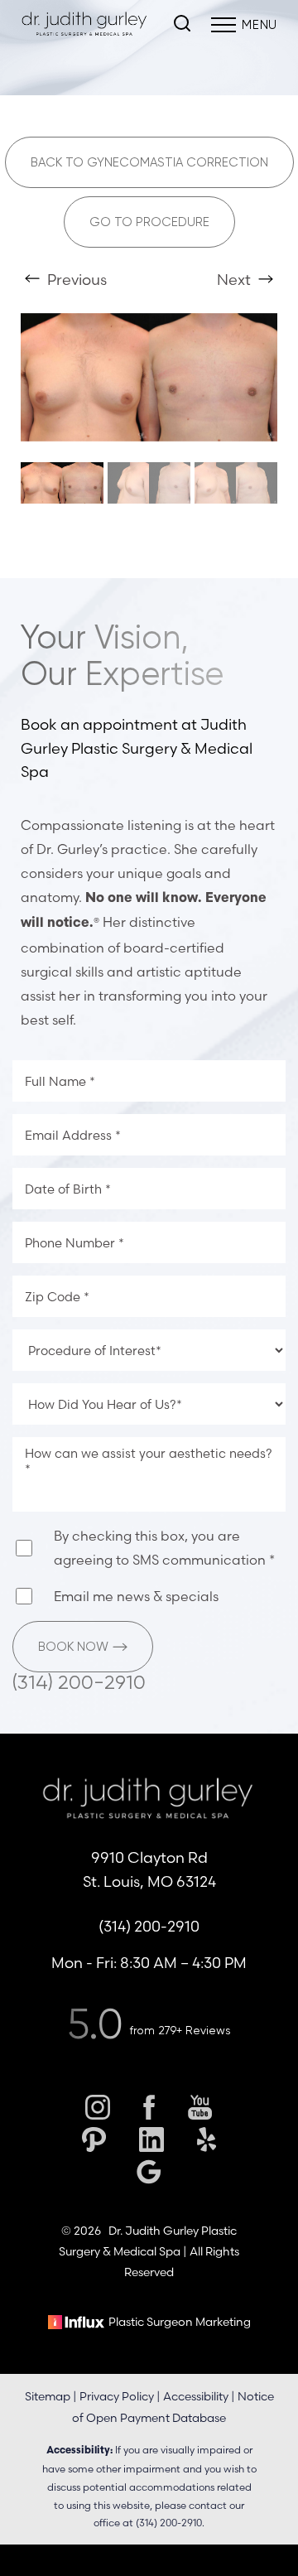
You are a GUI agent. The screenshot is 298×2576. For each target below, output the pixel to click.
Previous (75, 280)
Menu (260, 25)
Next (236, 280)
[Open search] (182, 25)
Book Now (73, 1647)
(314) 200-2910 (79, 1682)
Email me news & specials (136, 1596)
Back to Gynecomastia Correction (149, 162)
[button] (223, 25)
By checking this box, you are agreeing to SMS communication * (164, 1548)
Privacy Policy (117, 2396)
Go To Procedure (149, 222)
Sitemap (48, 2396)
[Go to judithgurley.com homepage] (85, 25)
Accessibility (196, 2396)
